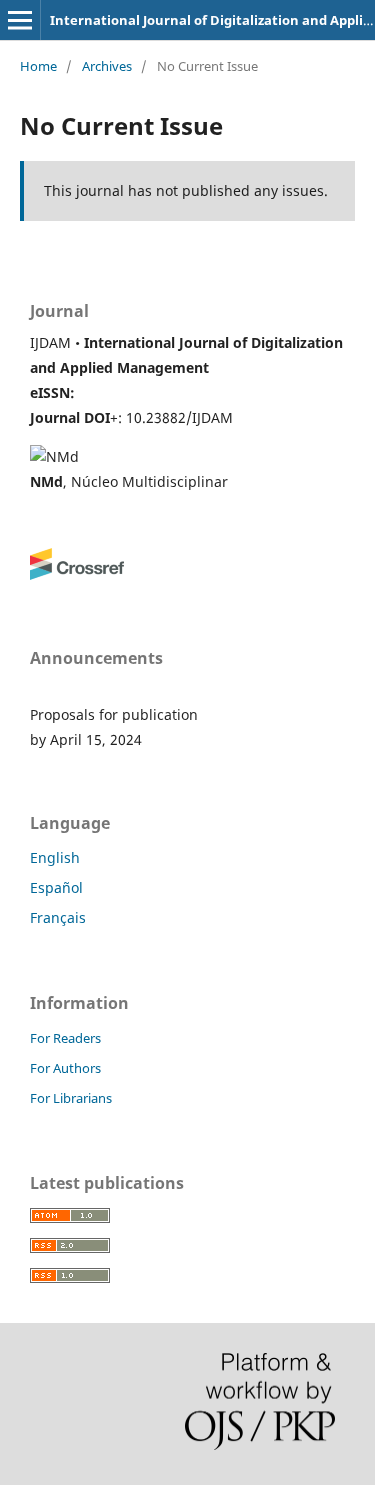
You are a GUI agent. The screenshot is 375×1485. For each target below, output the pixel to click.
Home (38, 66)
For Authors (65, 1068)
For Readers (65, 1038)
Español (56, 887)
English (55, 857)
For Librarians (71, 1098)
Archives (107, 66)
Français (58, 917)
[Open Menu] (20, 20)
